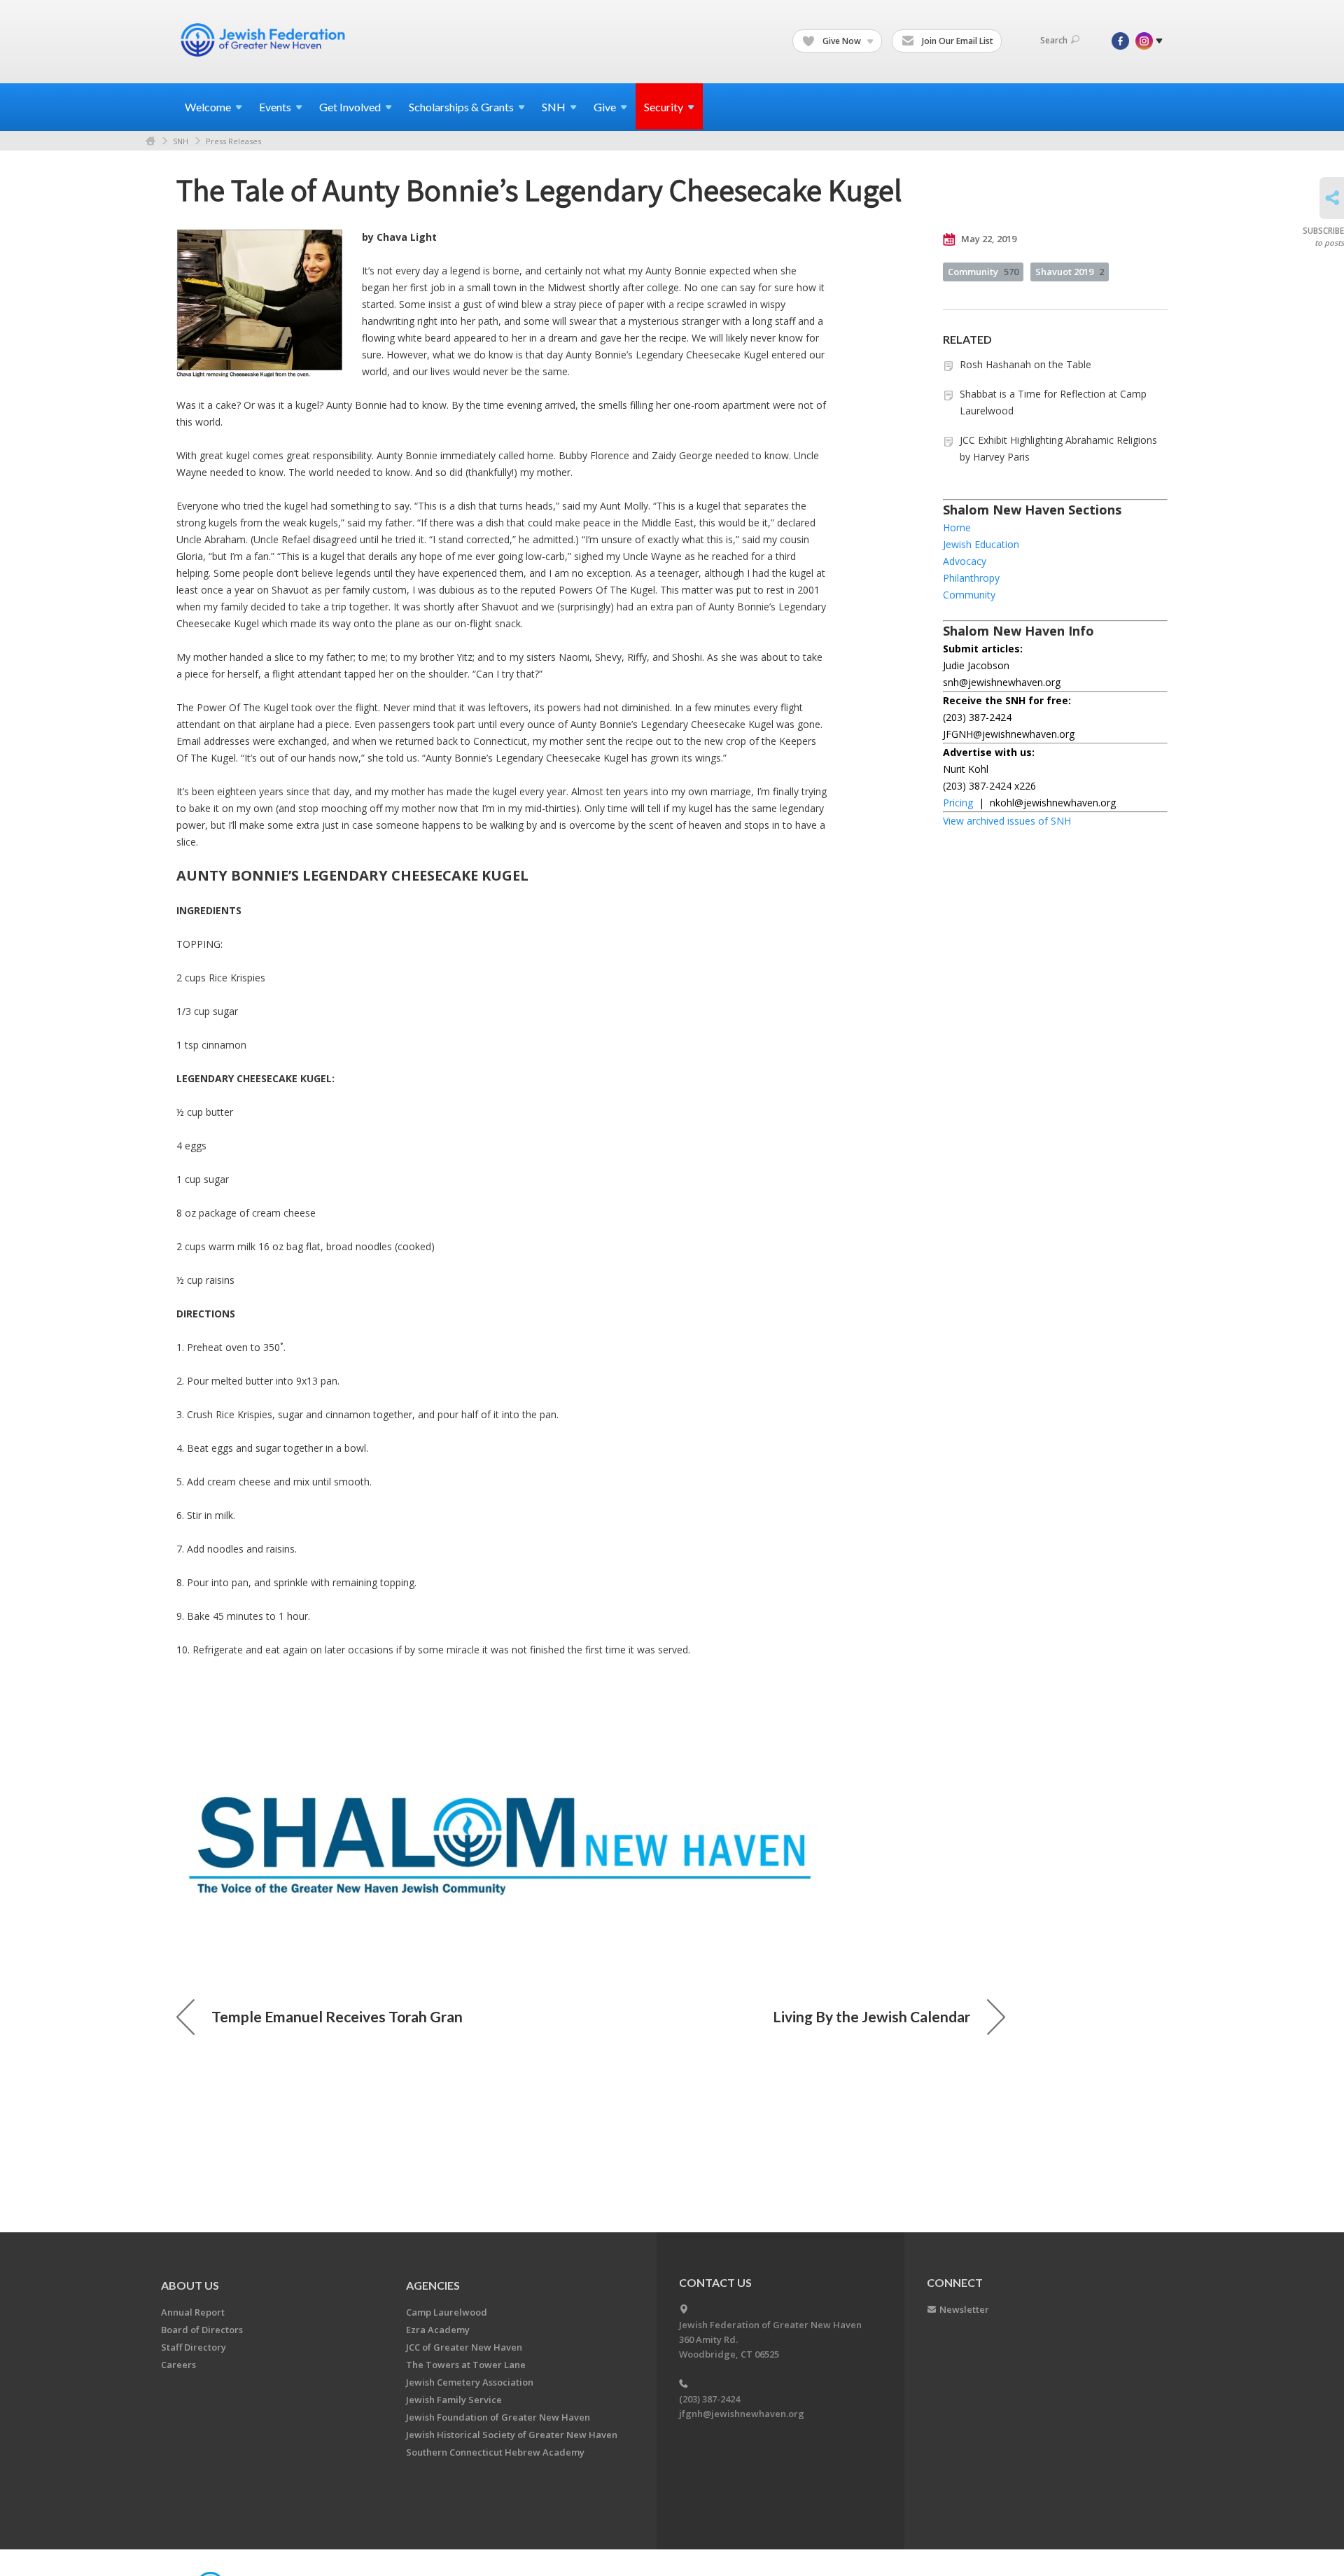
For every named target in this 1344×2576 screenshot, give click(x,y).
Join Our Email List (957, 41)
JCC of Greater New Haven (464, 2347)
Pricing (958, 803)
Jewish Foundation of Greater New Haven (498, 2417)
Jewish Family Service (454, 2400)
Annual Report (193, 2312)
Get (350, 107)
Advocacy (965, 561)
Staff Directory (194, 2347)
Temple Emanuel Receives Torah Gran (337, 2016)
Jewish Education (981, 544)
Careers (178, 2365)
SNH (181, 141)
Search (1054, 40)
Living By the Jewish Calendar (871, 2016)
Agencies (433, 2285)
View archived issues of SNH (1007, 821)
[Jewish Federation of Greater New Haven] (265, 40)
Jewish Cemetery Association (470, 2382)
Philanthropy (971, 578)
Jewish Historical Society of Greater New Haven (512, 2435)
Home (150, 141)
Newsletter (964, 2309)
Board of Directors (202, 2330)
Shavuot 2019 (1070, 272)
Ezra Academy (438, 2330)
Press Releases (233, 141)
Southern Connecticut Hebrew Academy (495, 2452)
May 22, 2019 (988, 239)
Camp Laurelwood (447, 2312)
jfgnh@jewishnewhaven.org (742, 2414)
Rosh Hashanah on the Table (1025, 364)
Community (983, 272)
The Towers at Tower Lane (466, 2365)
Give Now (842, 41)
